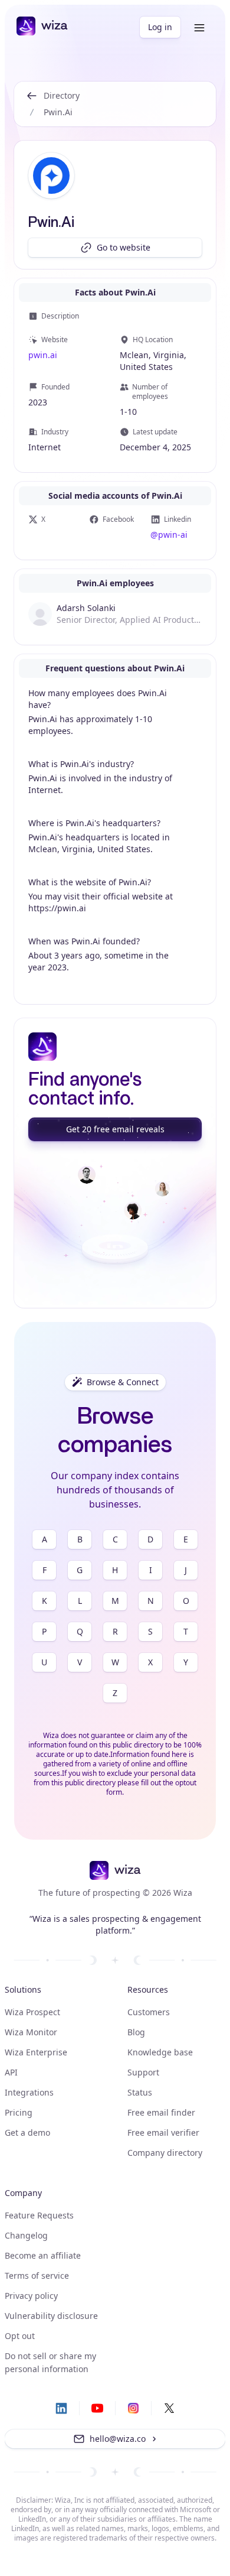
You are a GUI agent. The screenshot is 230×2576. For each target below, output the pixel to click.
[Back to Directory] (32, 104)
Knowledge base (160, 2052)
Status (140, 2092)
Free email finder (161, 2112)
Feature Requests (39, 2215)
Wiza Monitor (31, 2032)
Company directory (165, 2153)
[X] (169, 2408)
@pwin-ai (169, 535)
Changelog (26, 2235)
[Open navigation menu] (199, 28)
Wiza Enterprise (36, 2052)
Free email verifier (163, 2132)
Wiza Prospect (32, 2012)
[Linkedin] (61, 2408)
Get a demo (27, 2132)
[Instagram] (133, 2408)
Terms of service (37, 2275)
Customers (149, 2012)
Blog (136, 2032)
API (11, 2072)
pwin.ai (43, 355)
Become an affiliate (43, 2255)
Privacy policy (31, 2296)
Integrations (29, 2092)
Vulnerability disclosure (51, 2316)
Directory (62, 95)
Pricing (19, 2112)
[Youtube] (97, 2408)
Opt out (20, 2336)
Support (143, 2072)
